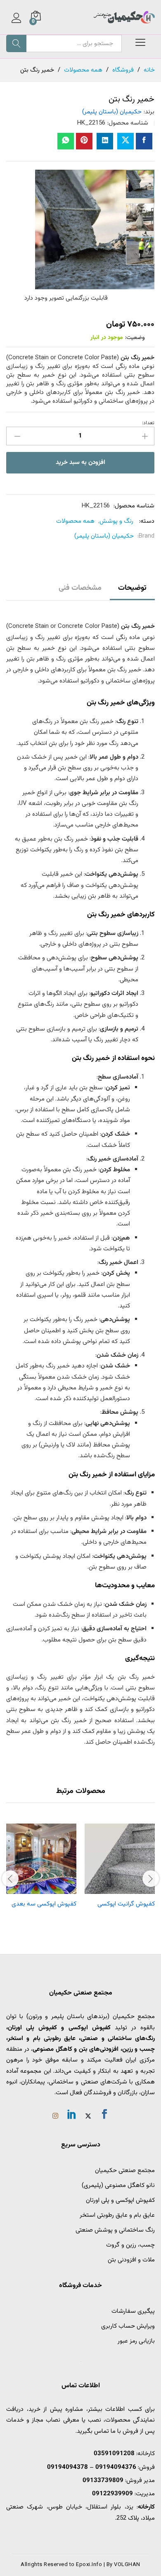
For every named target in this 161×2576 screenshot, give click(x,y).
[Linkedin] (72, 2116)
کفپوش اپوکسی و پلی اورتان (120, 2200)
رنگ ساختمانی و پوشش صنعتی (115, 2230)
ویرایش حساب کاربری (128, 2326)
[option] (140, 184)
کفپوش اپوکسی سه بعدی (44, 1904)
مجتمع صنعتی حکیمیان (125, 2171)
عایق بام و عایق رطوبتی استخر (117, 2215)
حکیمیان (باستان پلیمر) (112, 112)
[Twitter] (88, 2117)
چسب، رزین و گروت (130, 2245)
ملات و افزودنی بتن (131, 2260)
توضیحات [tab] (132, 588)
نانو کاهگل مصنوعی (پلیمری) (118, 2186)
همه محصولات (75, 521)
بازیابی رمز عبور (136, 2341)
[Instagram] (55, 2117)
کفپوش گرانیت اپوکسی (126, 1904)
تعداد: (148, 423)
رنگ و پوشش (116, 521)
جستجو (16, 43)
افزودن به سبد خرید (80, 463)
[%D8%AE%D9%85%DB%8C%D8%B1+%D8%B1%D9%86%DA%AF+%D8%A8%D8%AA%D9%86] (125, 141)
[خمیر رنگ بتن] (144, 141)
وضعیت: (135, 338)
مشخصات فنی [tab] (80, 588)
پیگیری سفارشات (133, 2311)
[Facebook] (104, 2116)
